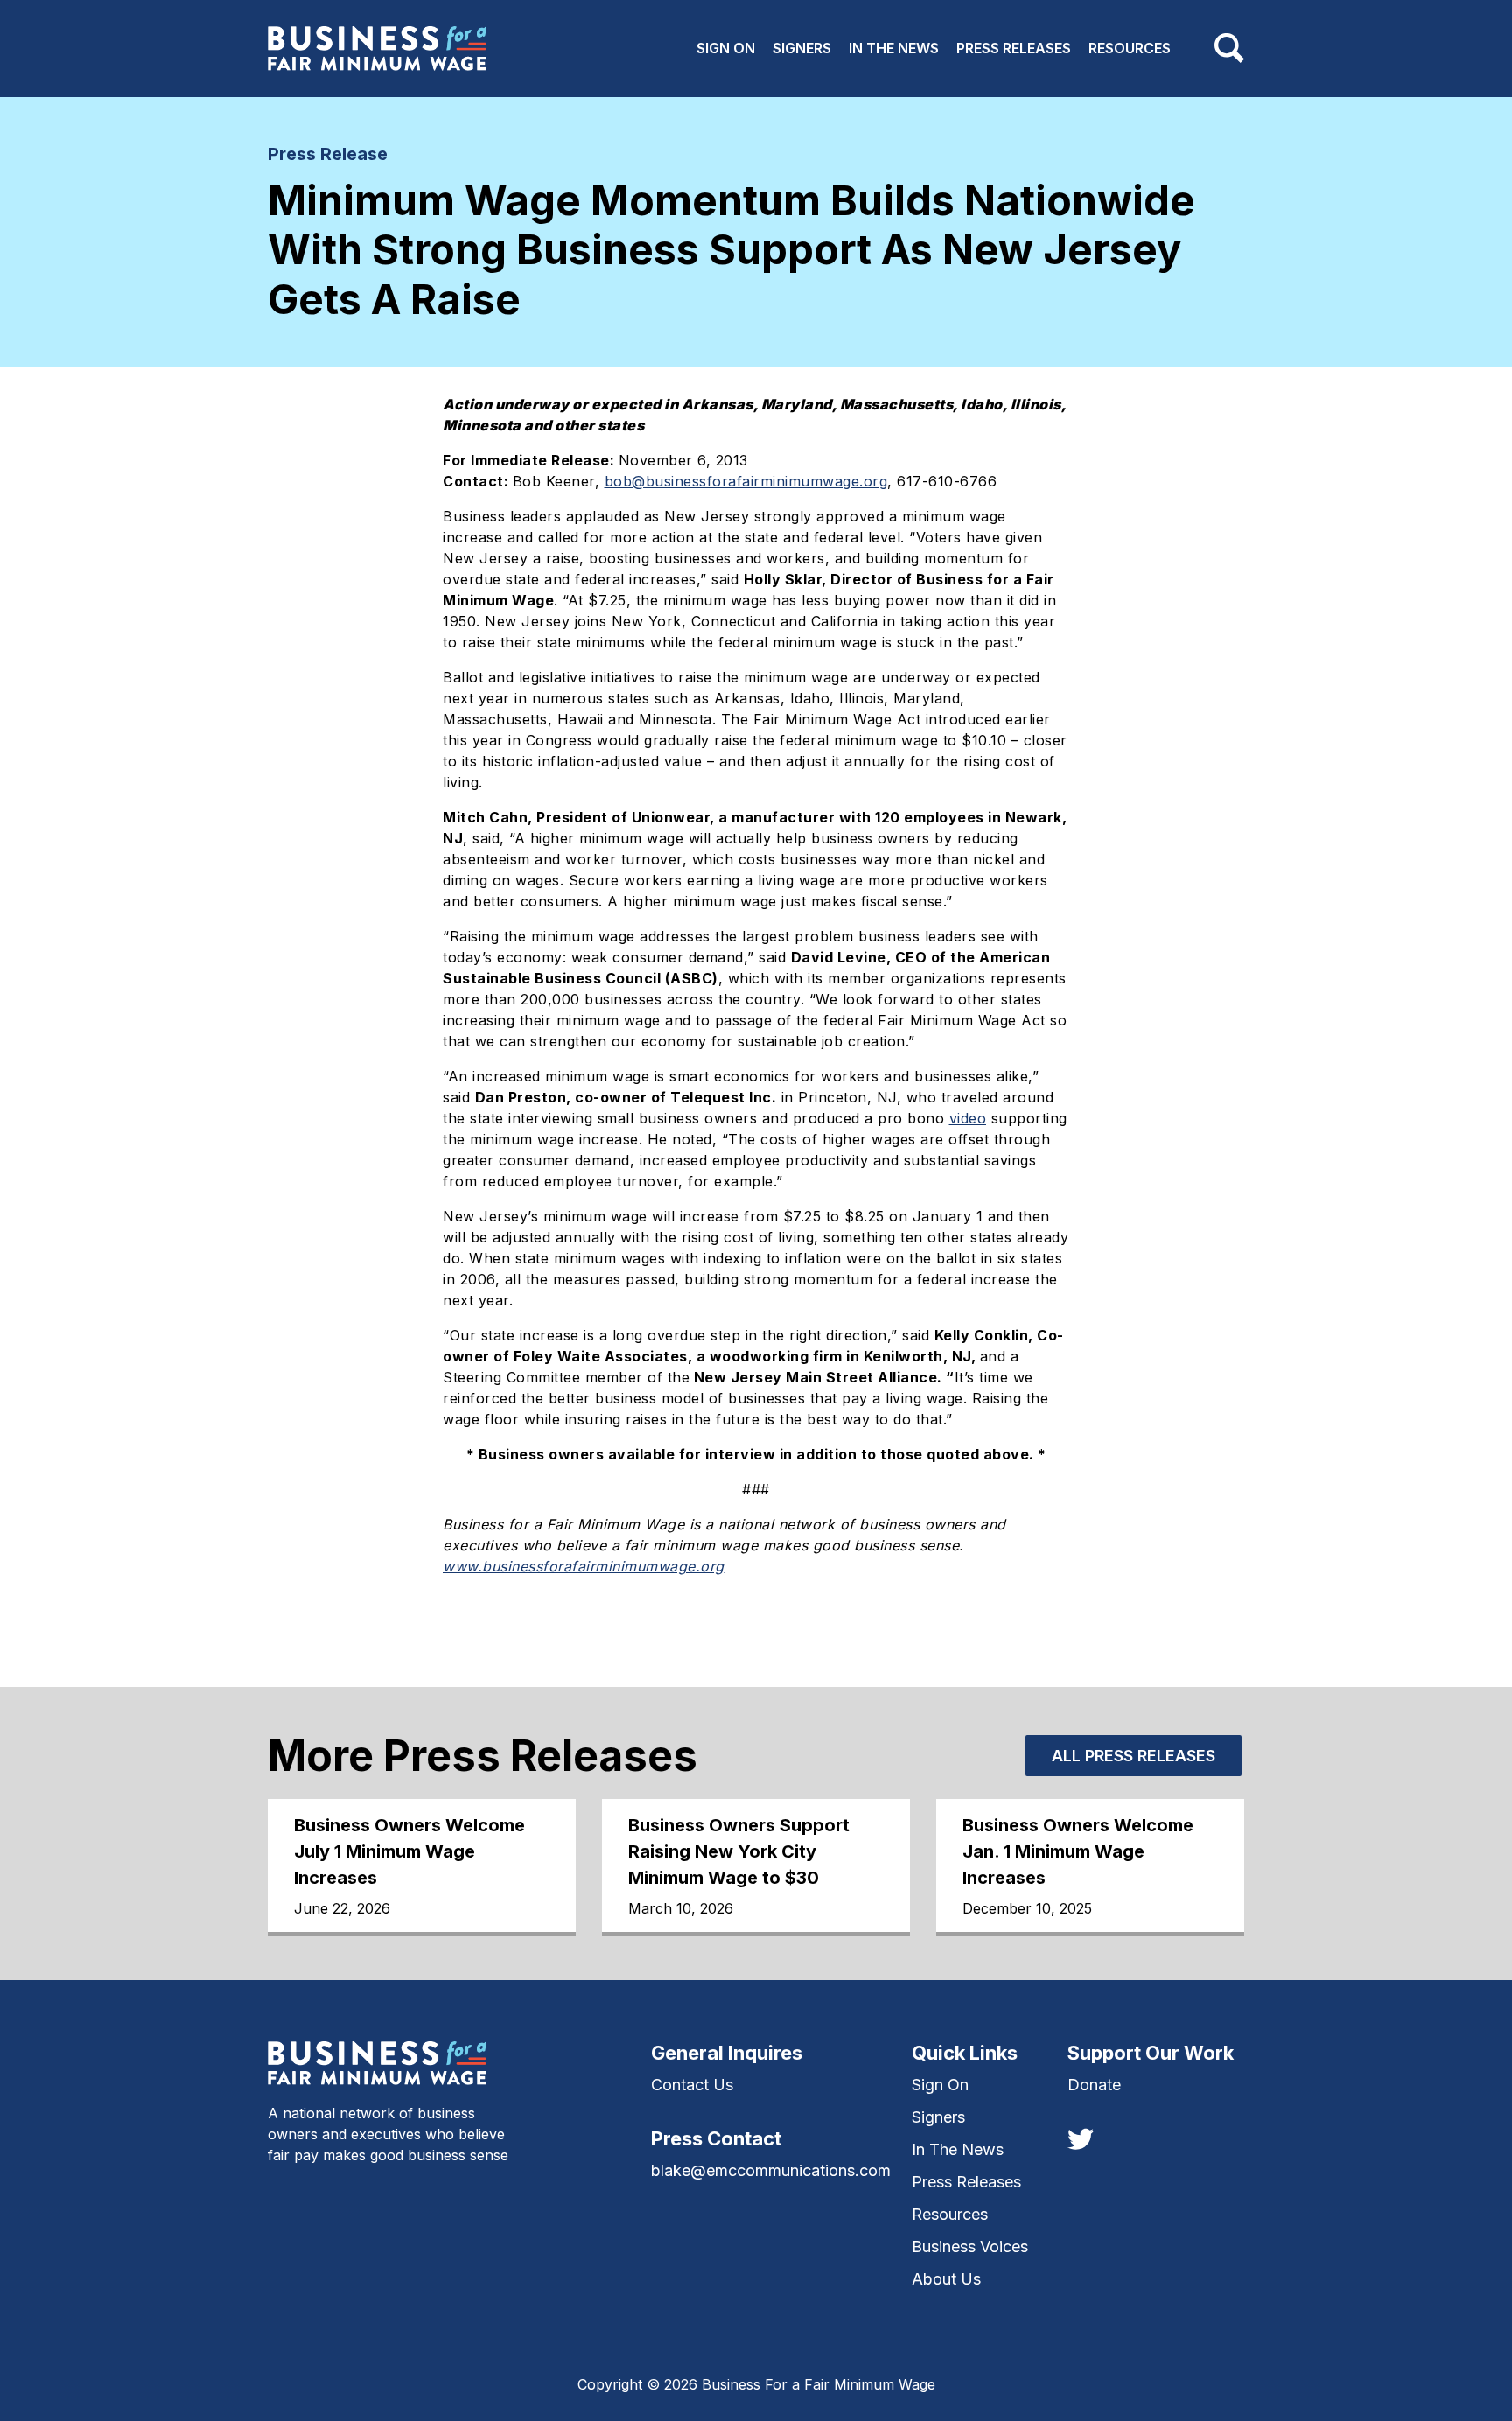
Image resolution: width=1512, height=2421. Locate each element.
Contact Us (692, 2085)
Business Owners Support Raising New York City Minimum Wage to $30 (739, 1851)
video (968, 1118)
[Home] (377, 49)
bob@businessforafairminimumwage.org (746, 481)
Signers (802, 48)
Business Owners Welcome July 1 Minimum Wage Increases (409, 1851)
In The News (894, 48)
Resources (1130, 48)
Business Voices (970, 2246)
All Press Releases (1134, 1756)
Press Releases (1014, 48)
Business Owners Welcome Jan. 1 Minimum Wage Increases (1078, 1851)
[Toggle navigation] (1229, 48)
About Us (946, 2279)
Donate (1094, 2085)
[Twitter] (1081, 2138)
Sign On (726, 48)
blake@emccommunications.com (771, 2170)
